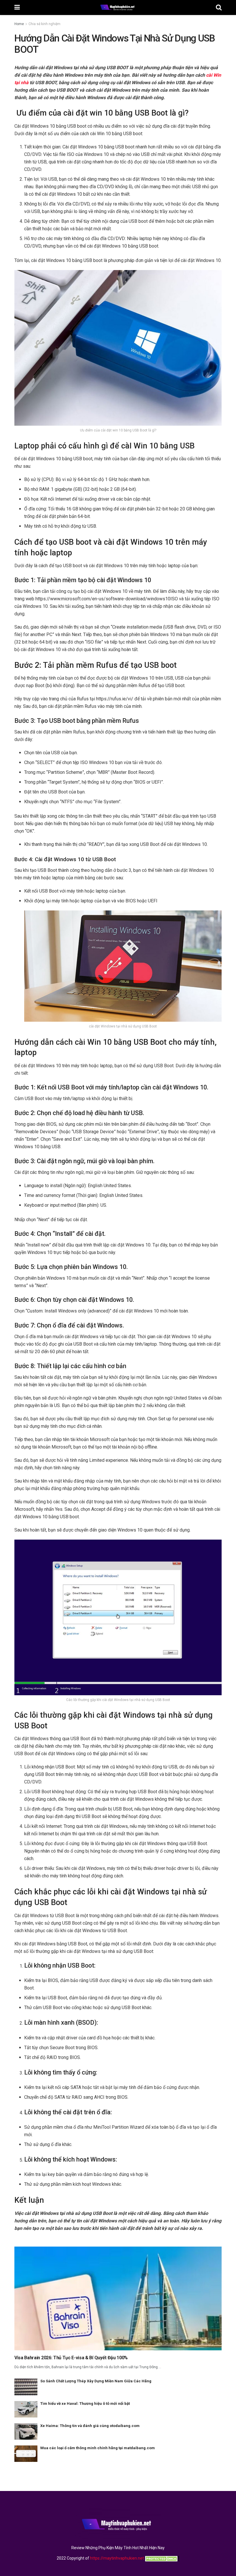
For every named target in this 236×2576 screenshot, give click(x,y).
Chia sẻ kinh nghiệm (44, 24)
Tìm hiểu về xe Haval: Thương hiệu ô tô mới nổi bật (85, 2404)
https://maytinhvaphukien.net (117, 2558)
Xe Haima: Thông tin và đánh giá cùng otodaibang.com (90, 2426)
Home (19, 24)
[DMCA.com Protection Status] (162, 2558)
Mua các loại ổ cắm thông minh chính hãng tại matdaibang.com (98, 2448)
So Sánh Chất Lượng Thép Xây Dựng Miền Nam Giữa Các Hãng (96, 2381)
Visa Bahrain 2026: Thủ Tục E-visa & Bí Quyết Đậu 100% (71, 2358)
